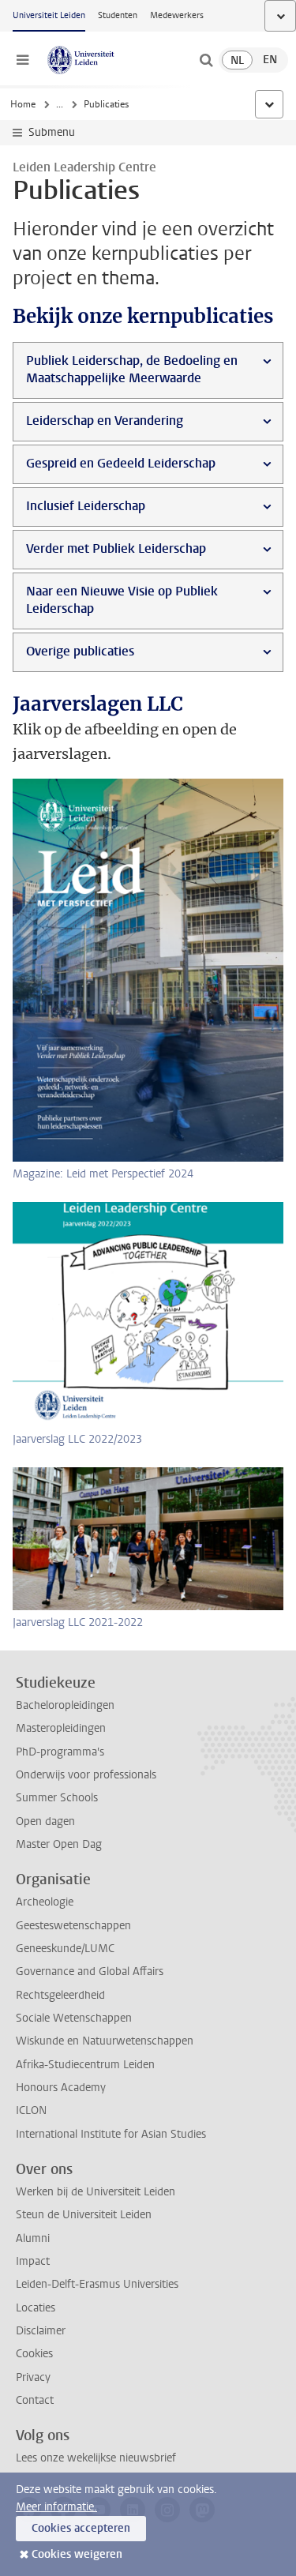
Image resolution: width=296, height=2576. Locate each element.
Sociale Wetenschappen (74, 2018)
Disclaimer (41, 2331)
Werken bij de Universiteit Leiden (96, 2192)
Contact (35, 2400)
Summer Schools (57, 1798)
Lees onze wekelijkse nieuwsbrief (96, 2458)
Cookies (34, 2354)
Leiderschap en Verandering (105, 421)
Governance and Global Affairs (90, 1971)
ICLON (31, 2110)
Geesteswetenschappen (73, 1926)
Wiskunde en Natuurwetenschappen (105, 2041)
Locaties (36, 2308)
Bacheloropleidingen (65, 1705)
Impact (33, 2261)
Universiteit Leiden (49, 15)
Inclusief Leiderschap (86, 506)
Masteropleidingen (61, 1728)
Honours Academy (61, 2088)
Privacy (33, 2377)
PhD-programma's (60, 1752)
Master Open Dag (59, 1844)
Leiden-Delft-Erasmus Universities (97, 2284)
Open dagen (45, 1821)
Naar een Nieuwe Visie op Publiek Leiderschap (122, 600)
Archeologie (45, 1902)
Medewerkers (177, 15)
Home (23, 104)
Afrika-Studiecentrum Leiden (85, 2065)
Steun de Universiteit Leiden (84, 2215)
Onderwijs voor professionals (86, 1775)
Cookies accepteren (81, 2528)
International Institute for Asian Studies (111, 2134)
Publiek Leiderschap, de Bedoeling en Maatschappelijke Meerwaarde (132, 369)
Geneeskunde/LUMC (65, 1949)
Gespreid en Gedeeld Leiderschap (121, 463)
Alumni (33, 2238)
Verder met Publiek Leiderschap (116, 548)
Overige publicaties (80, 651)
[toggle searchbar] (206, 60)
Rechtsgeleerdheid (60, 1995)
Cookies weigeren (77, 2554)
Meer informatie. (56, 2507)
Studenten (118, 15)
